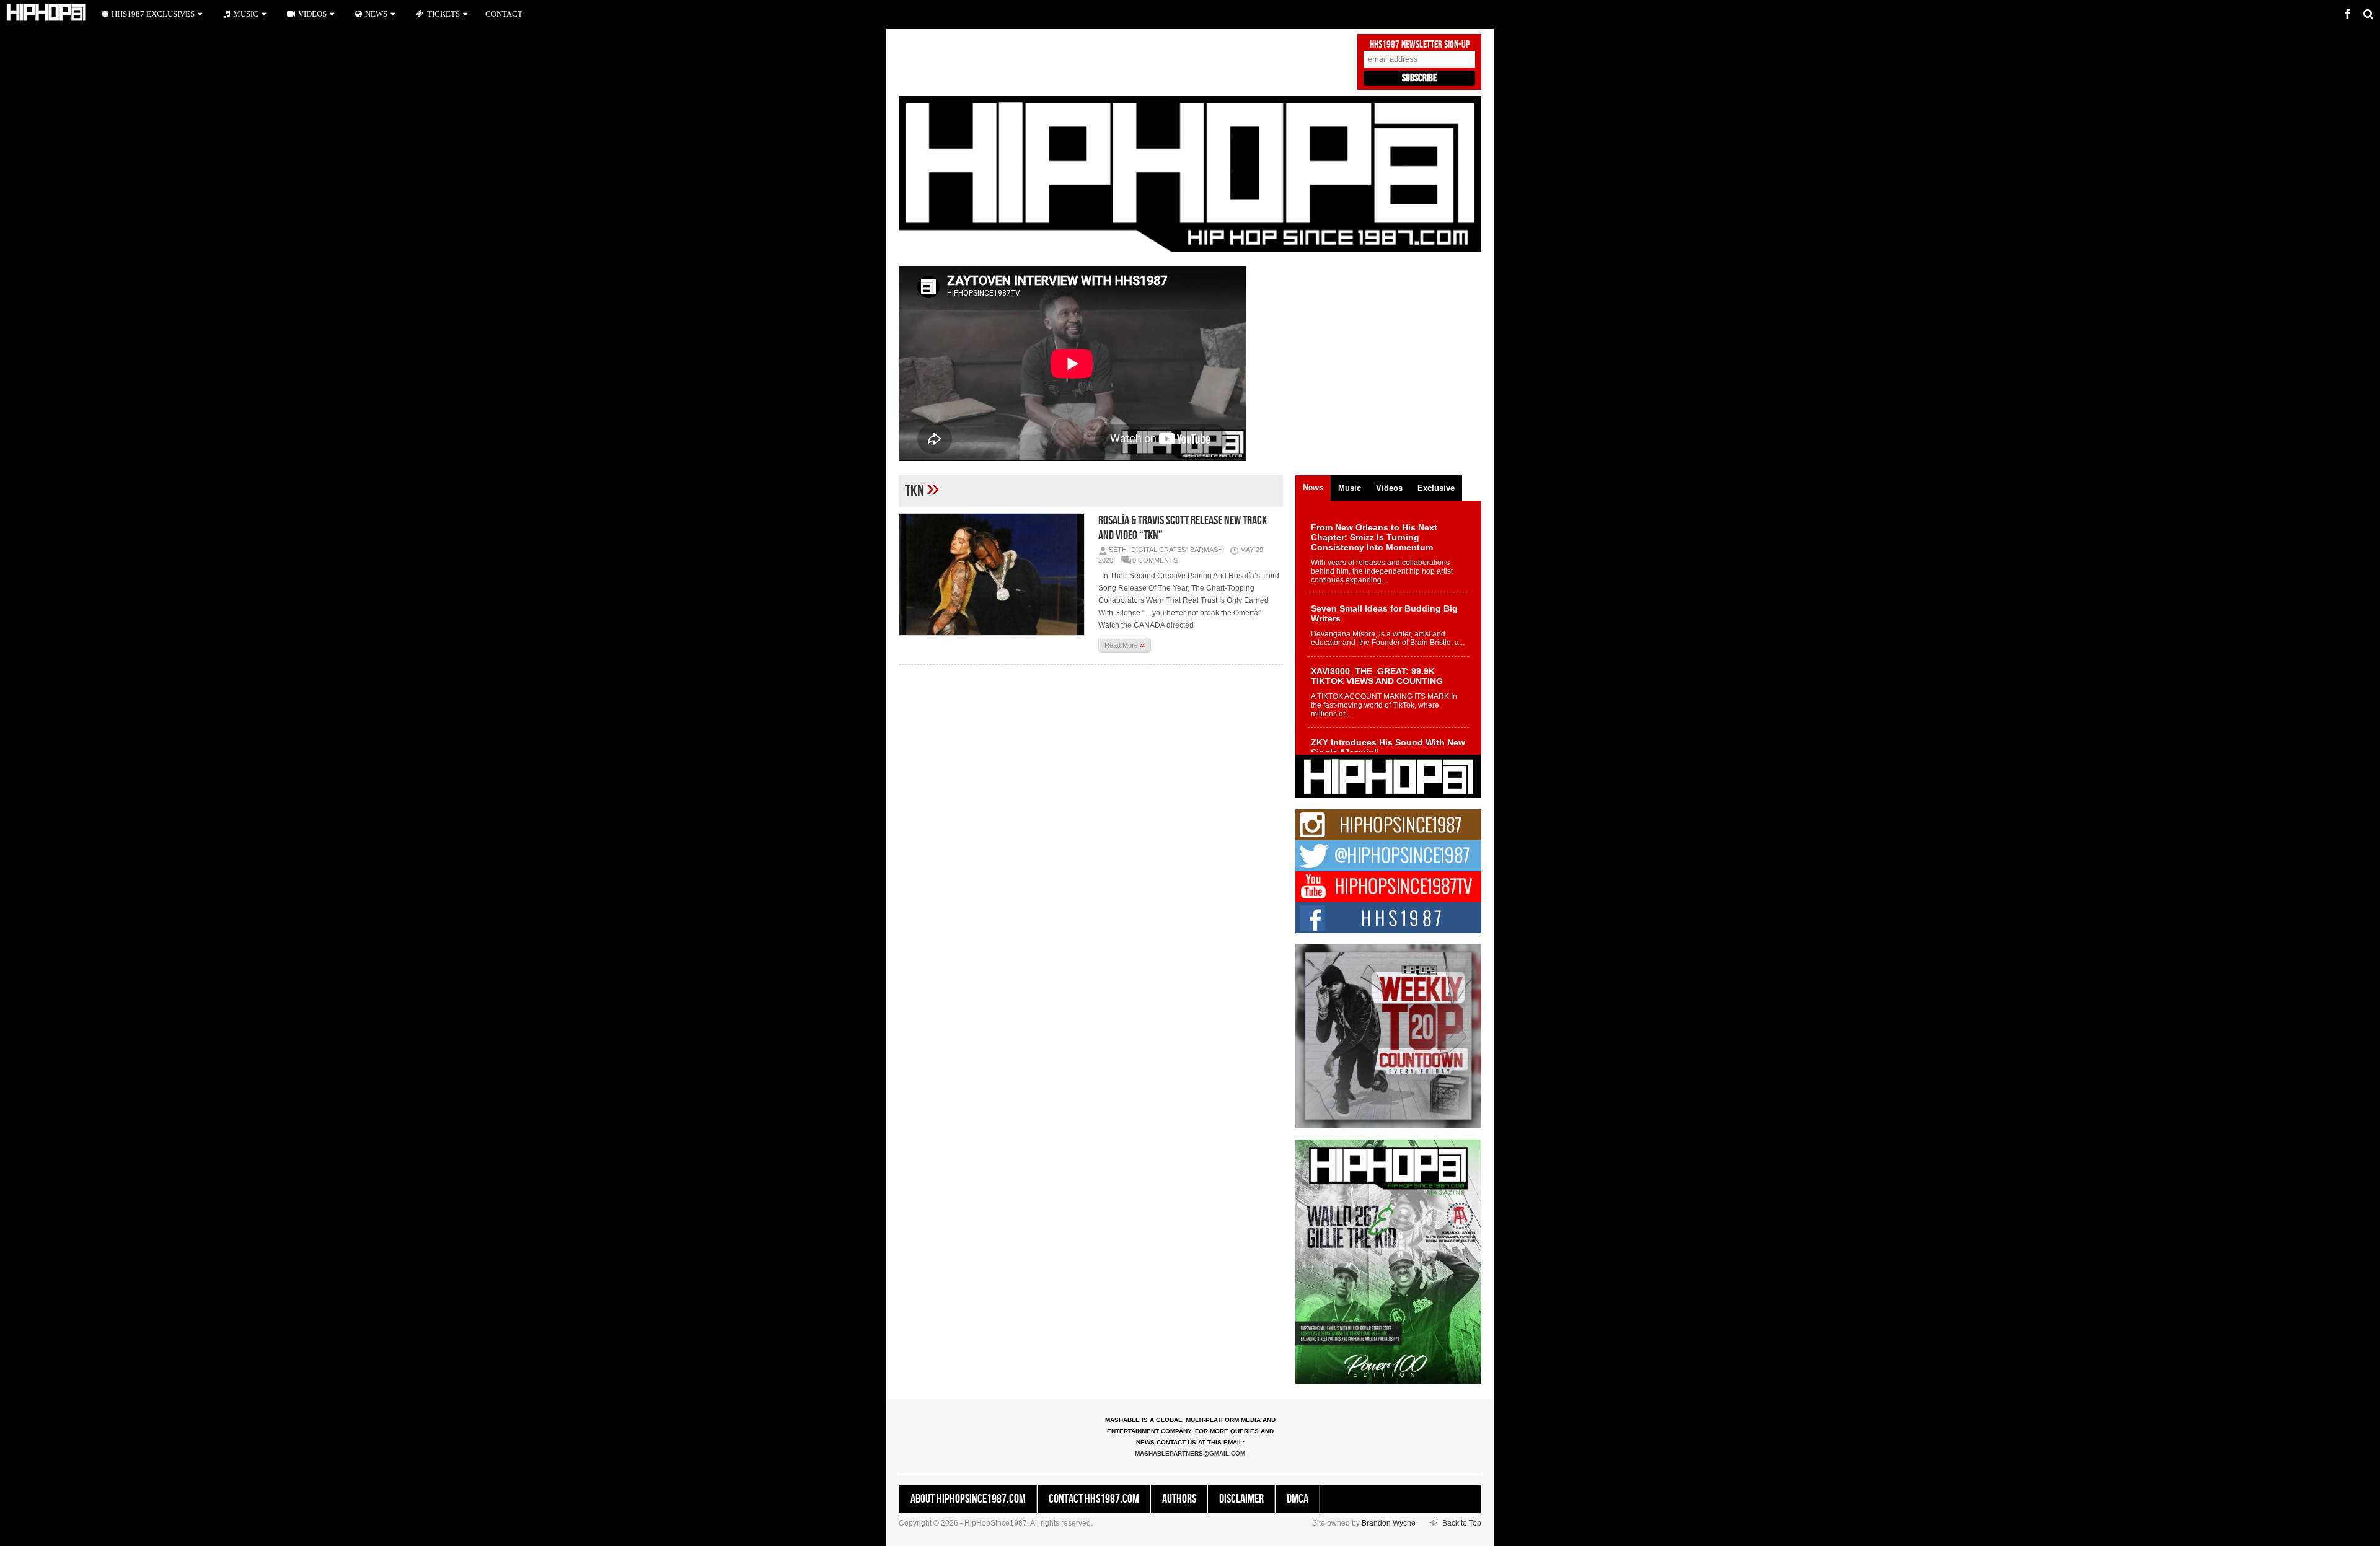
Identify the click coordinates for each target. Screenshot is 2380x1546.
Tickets (443, 14)
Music (246, 14)
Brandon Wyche (1389, 1523)
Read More (1125, 644)
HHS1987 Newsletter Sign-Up (1420, 45)
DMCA (1298, 1499)
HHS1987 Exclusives (153, 14)
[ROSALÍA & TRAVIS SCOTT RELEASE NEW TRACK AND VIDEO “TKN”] (995, 574)
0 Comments (1155, 560)
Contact (504, 14)
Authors (1179, 1499)
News (376, 14)
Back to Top (1462, 1523)
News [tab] (1313, 487)
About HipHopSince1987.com (968, 1499)
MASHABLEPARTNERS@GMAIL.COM (1190, 1453)
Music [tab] (1350, 488)
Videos (312, 14)
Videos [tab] (1389, 488)
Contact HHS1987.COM (1094, 1499)
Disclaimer (1241, 1499)
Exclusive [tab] (1436, 488)
